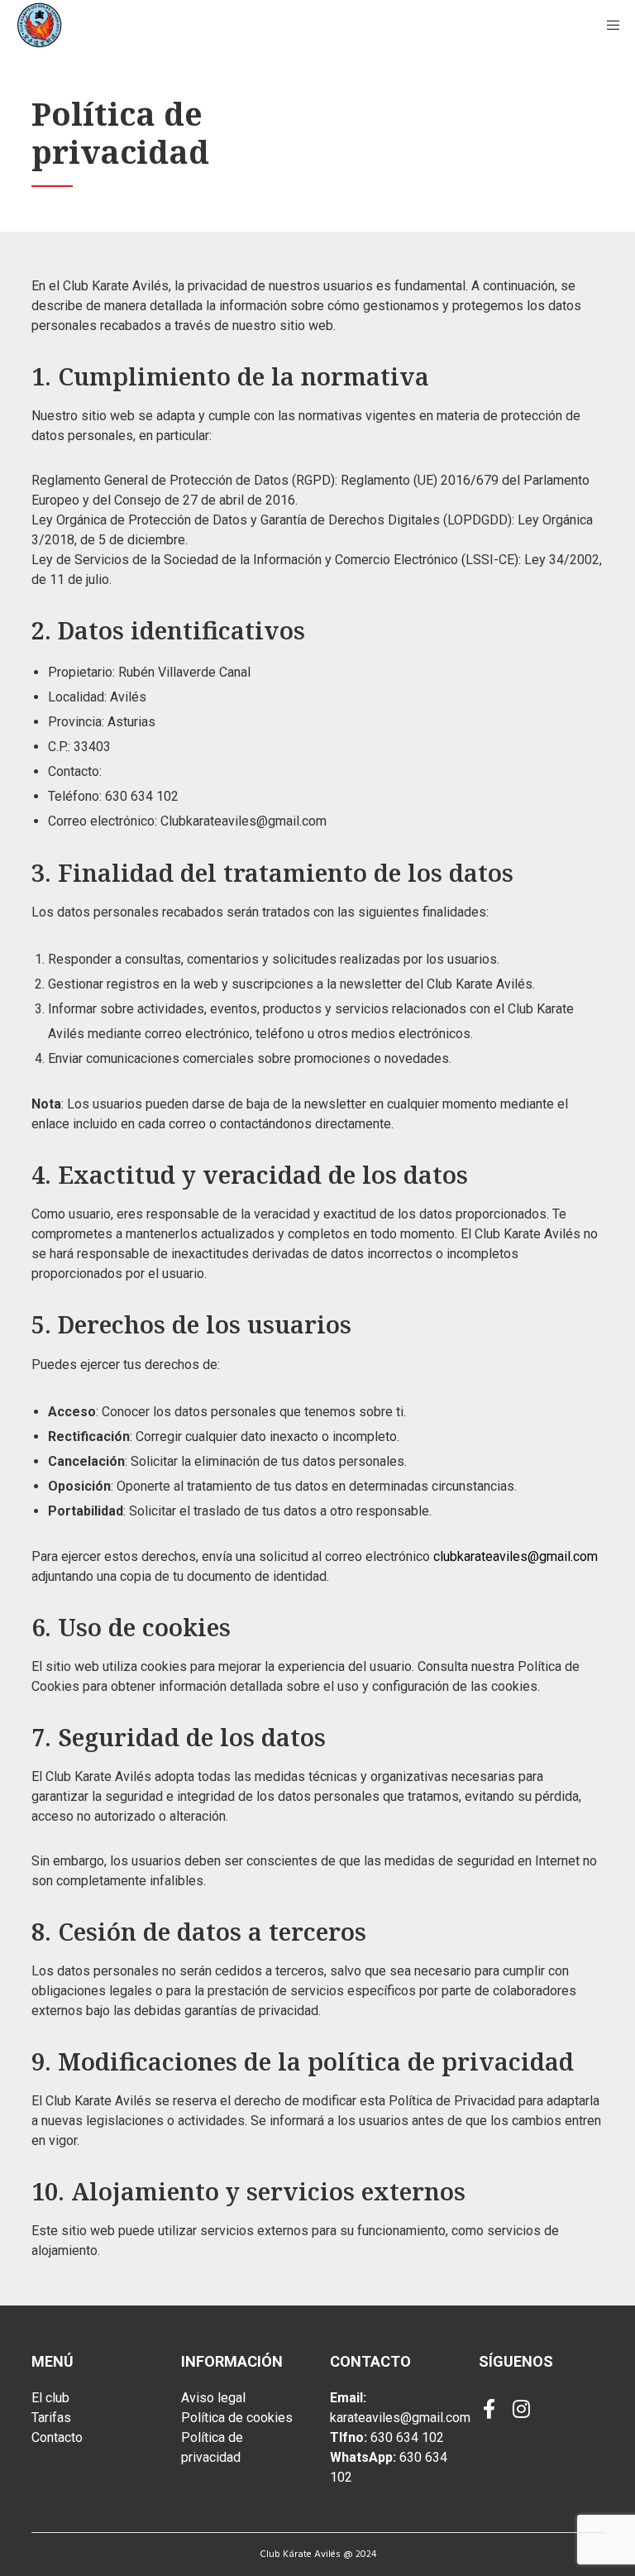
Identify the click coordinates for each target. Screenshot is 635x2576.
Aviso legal (213, 2398)
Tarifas (51, 2418)
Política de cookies (237, 2418)
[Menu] (608, 25)
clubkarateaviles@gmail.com (516, 1556)
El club (50, 2398)
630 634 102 (407, 2437)
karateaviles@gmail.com (400, 2418)
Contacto (57, 2437)
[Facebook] (489, 2406)
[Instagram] (520, 2406)
